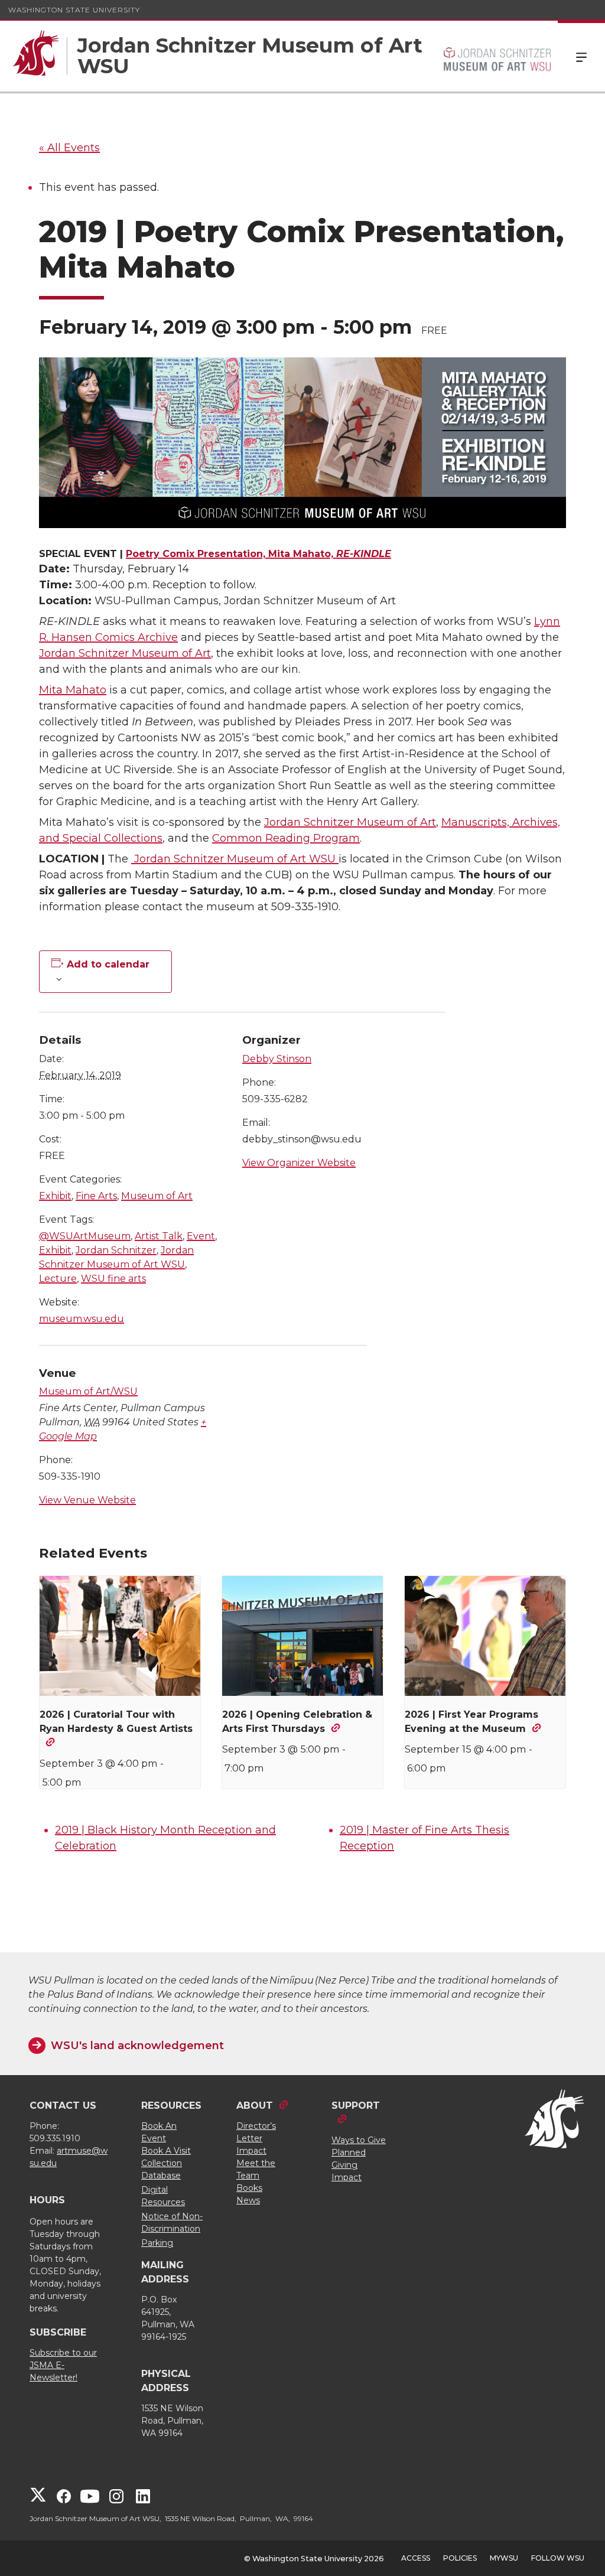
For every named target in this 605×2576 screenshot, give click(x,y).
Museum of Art (157, 1196)
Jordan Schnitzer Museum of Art (125, 653)
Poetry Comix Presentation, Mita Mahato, (258, 554)
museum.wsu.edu (82, 1319)
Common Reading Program (286, 838)
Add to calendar (108, 965)
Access (416, 2558)
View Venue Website (87, 1500)
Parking (157, 2243)
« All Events (69, 148)
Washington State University (74, 10)
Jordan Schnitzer (116, 1250)
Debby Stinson (277, 1059)
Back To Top (580, 2544)
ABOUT (255, 2106)
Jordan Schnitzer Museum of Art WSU (235, 859)
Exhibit (55, 1196)
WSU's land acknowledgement (137, 2046)
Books (249, 2188)
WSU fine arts (113, 1279)
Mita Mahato (73, 690)
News (248, 2200)
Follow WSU (558, 2558)
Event (201, 1236)
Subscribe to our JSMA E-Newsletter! (63, 2365)
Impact (251, 2151)
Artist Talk (159, 1236)
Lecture (58, 1279)
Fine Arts (96, 1196)
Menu (581, 56)
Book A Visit (166, 2151)
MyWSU (504, 2558)
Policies (460, 2558)
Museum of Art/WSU (88, 1391)
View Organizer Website (299, 1163)
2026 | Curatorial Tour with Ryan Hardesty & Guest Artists (116, 1722)
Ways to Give (359, 2140)
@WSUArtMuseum (85, 1236)
